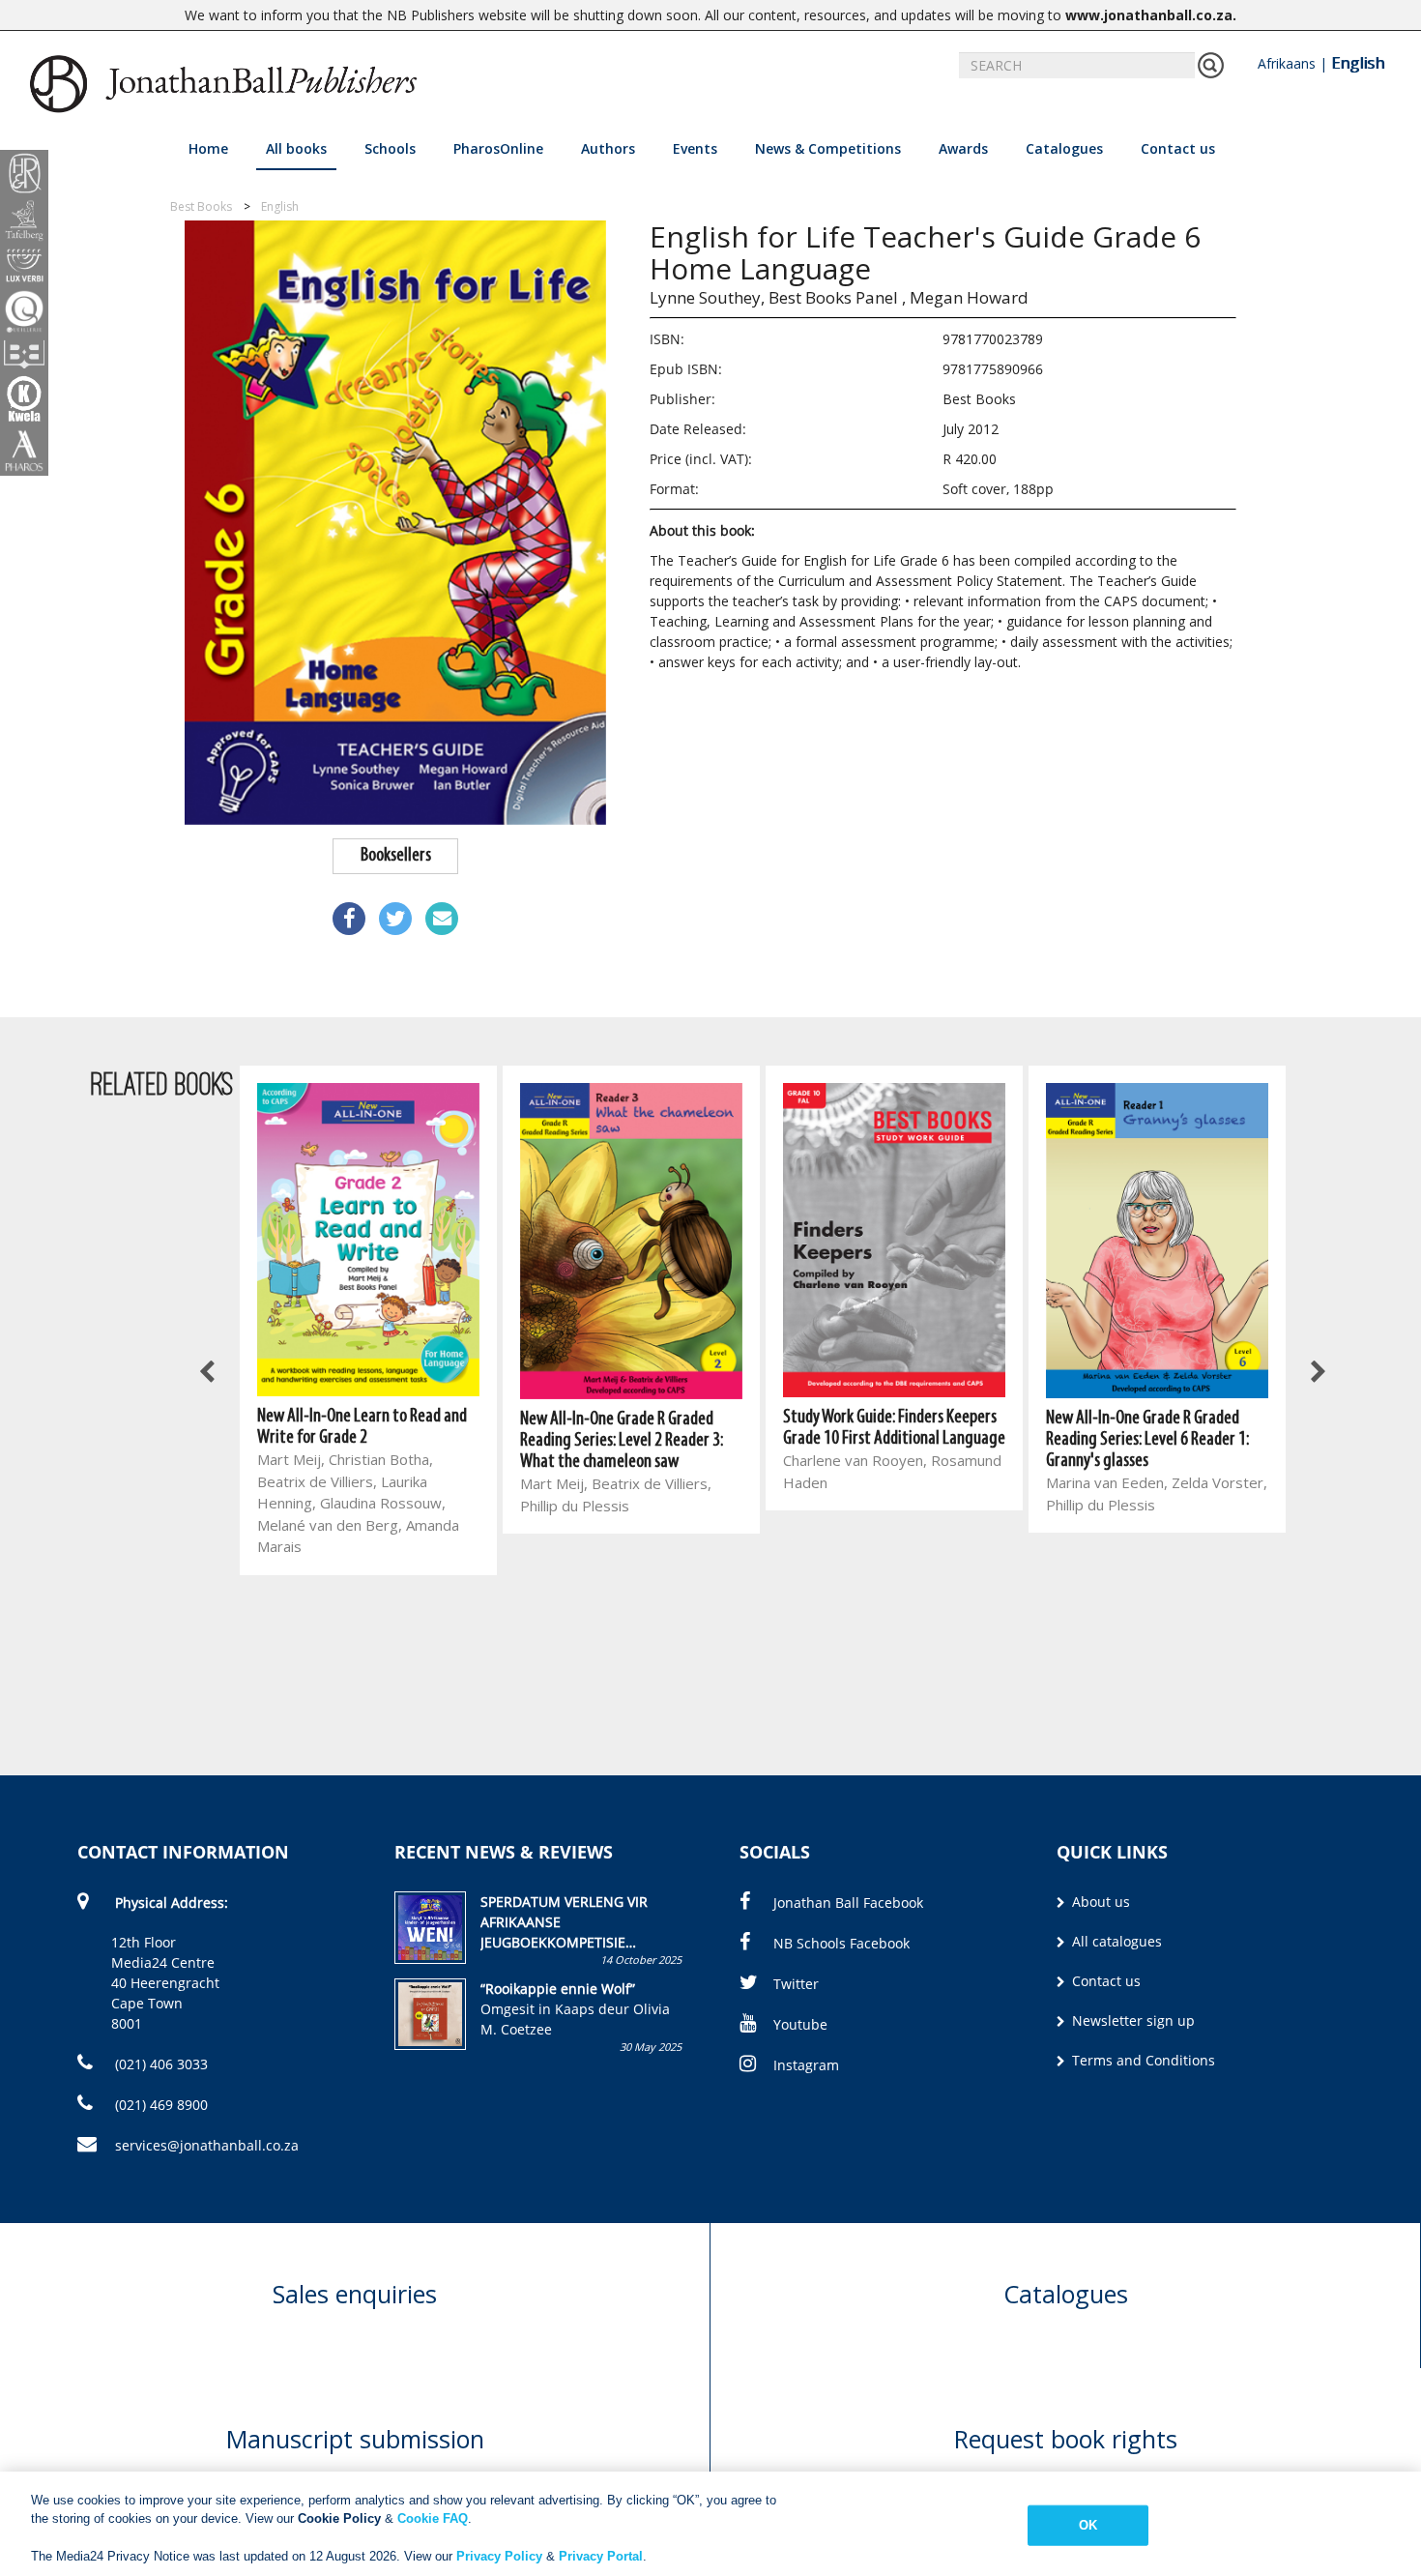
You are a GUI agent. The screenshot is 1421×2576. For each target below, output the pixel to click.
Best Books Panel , (837, 297)
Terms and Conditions (1142, 2060)
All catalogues (1115, 1941)
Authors (608, 148)
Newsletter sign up (1131, 2020)
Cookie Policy (339, 2518)
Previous (208, 1372)
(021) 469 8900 (159, 2105)
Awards (963, 148)
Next (1318, 1372)
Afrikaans (1287, 63)
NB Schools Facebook (841, 1943)
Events (695, 148)
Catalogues (1064, 148)
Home (208, 148)
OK (1088, 2525)
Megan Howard (969, 297)
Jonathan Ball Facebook (848, 1903)
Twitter (796, 1984)
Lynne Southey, (707, 297)
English (1358, 63)
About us (1099, 1902)
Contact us (1178, 148)
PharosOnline (498, 148)
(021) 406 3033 (159, 2064)
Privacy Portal (601, 2556)
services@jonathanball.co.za (207, 2145)
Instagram (806, 2065)
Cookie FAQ (433, 2518)
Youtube (800, 2024)
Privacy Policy (499, 2556)
